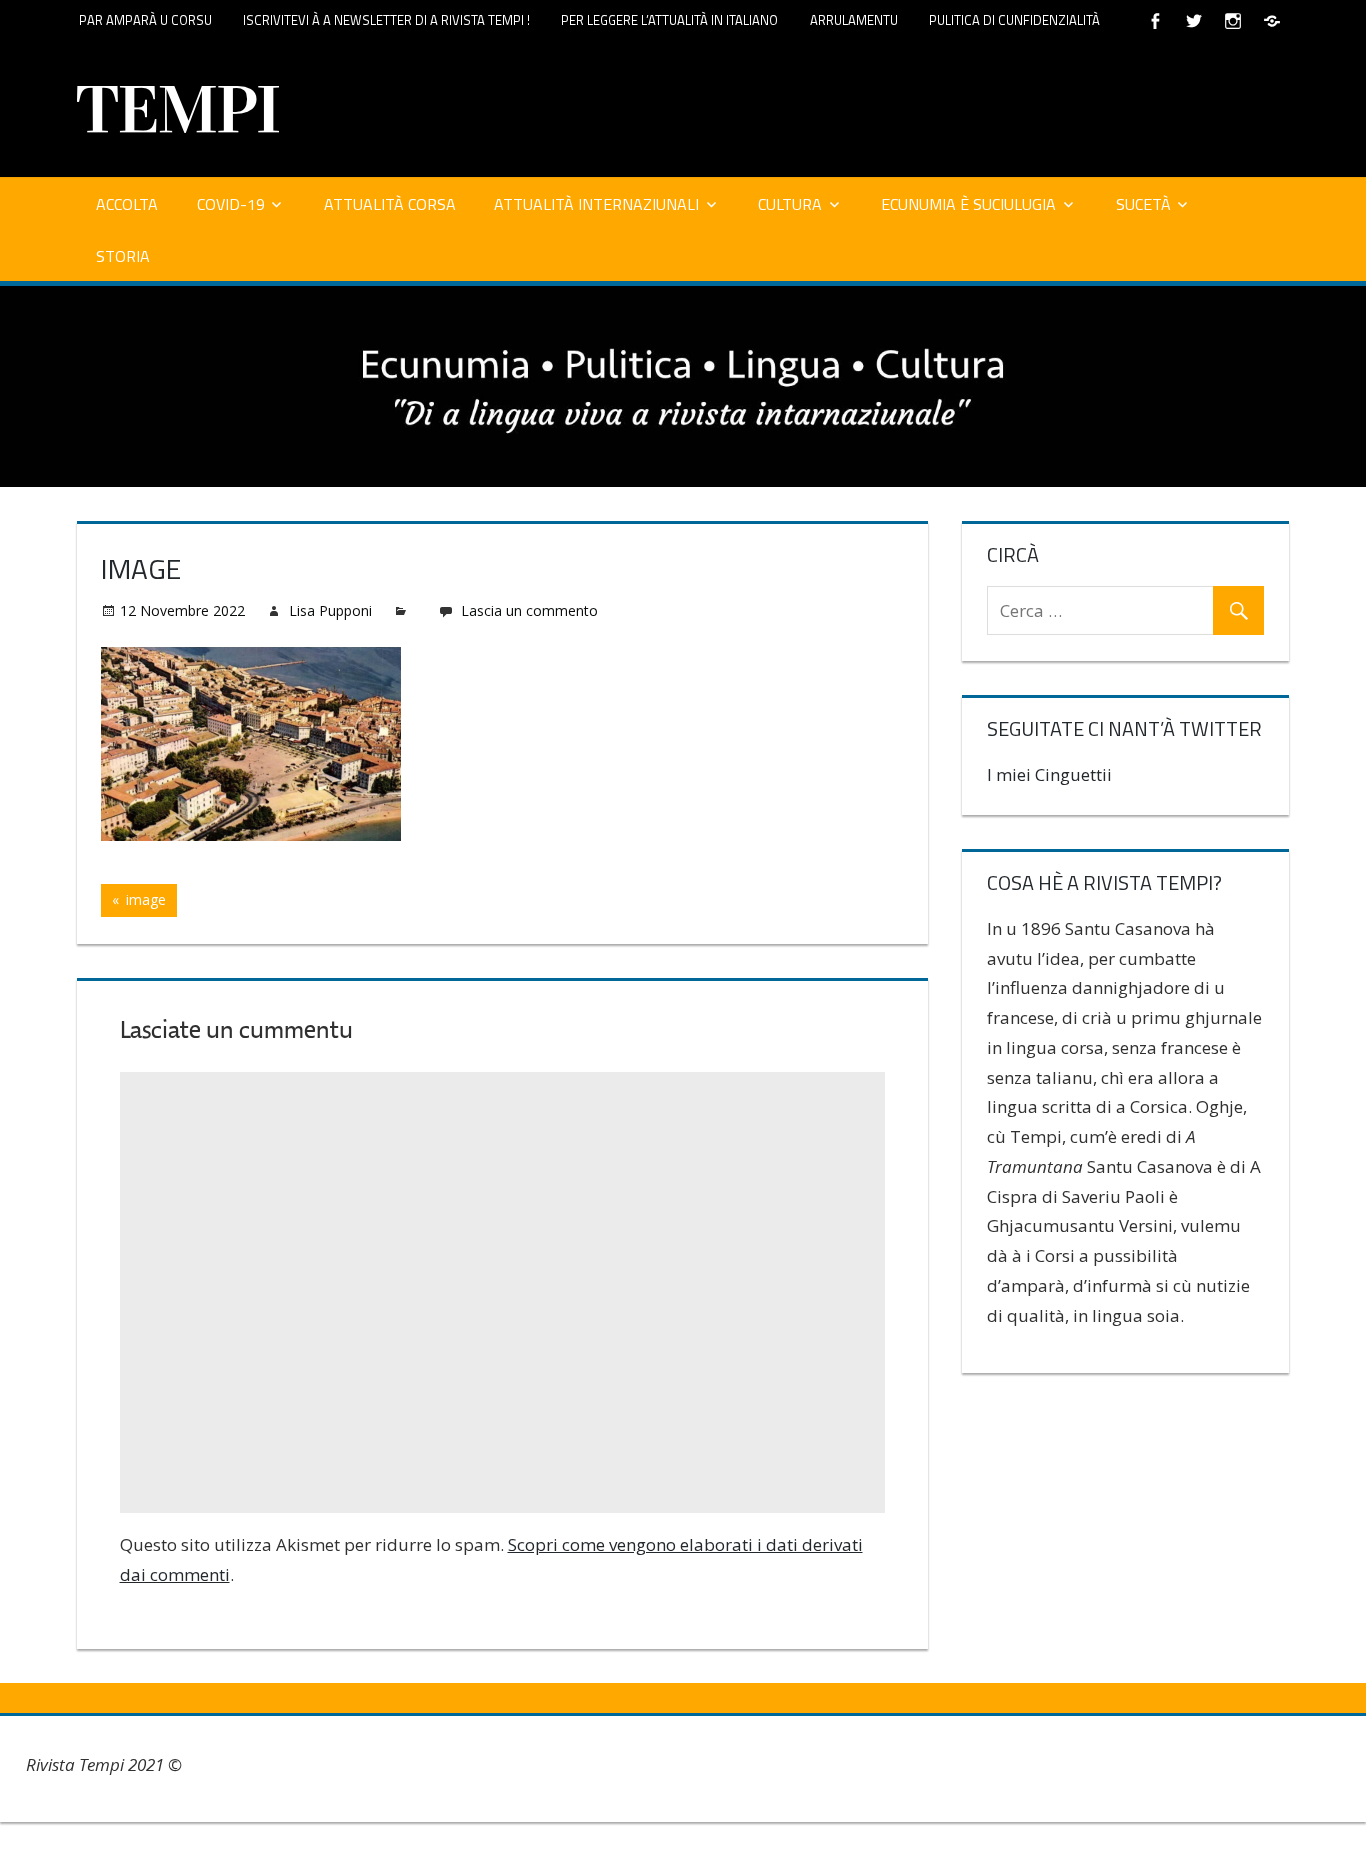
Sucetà (1143, 204)
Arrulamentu (854, 20)
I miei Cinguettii (1049, 774)
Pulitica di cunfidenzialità (1014, 20)
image (149, 903)
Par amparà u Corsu (145, 20)
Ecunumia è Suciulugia (968, 204)
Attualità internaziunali (596, 204)
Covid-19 (231, 204)
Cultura (790, 204)
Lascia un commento (529, 610)
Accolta (127, 204)
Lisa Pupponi (330, 610)
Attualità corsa (390, 204)
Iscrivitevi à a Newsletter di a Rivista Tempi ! (386, 20)
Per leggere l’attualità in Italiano (669, 20)
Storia (123, 256)
